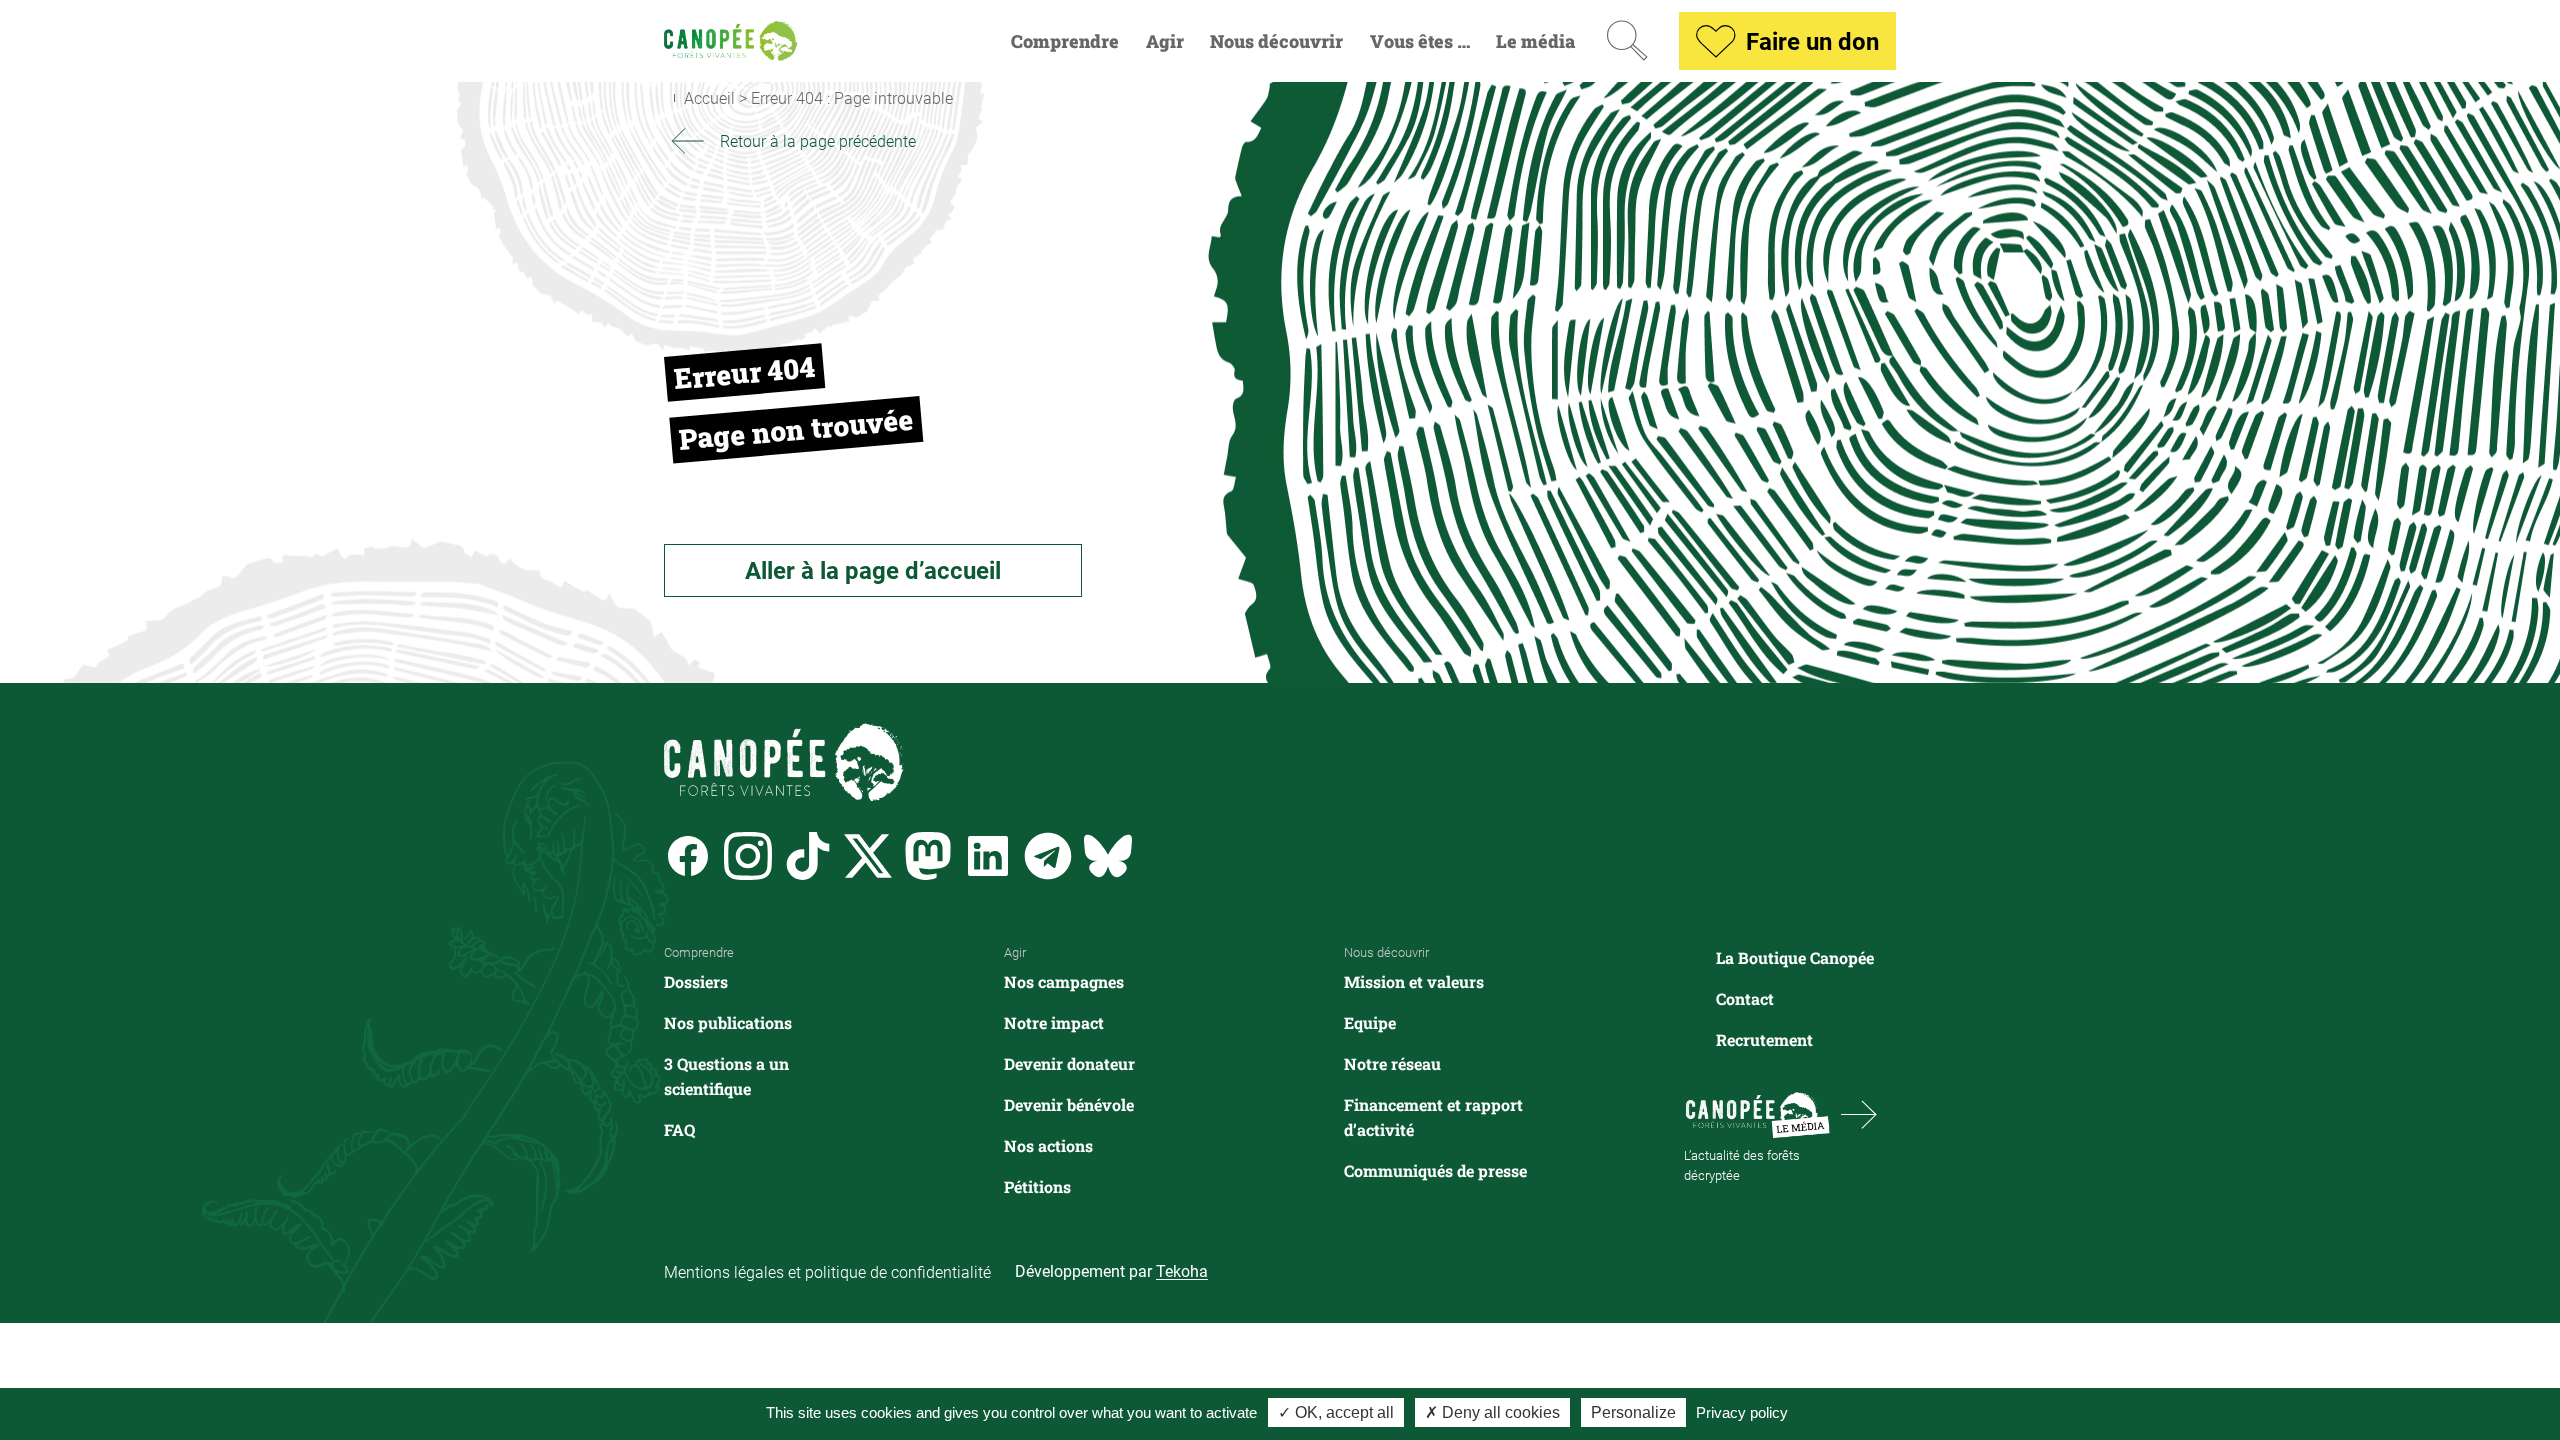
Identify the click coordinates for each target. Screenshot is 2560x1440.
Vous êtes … (1420, 41)
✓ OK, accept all (1336, 1412)
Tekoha (1182, 1270)
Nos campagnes (1064, 981)
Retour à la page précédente (818, 140)
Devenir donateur (1069, 1063)
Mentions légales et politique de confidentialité (827, 1271)
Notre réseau (1392, 1063)
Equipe (1370, 1022)
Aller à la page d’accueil (873, 570)
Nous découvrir (1276, 41)
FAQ (679, 1129)
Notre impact (1054, 1022)
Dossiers (696, 981)
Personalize (1633, 1412)
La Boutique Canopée (1795, 957)
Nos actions (1048, 1145)
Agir (1165, 41)
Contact (1745, 998)
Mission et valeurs (1414, 981)
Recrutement (1764, 1039)
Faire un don (1812, 41)
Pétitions (1037, 1186)
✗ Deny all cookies (1492, 1412)
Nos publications (728, 1022)
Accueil (709, 97)
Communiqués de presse (1435, 1170)
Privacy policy (1742, 1412)
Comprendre (1065, 41)
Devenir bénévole (1069, 1104)
